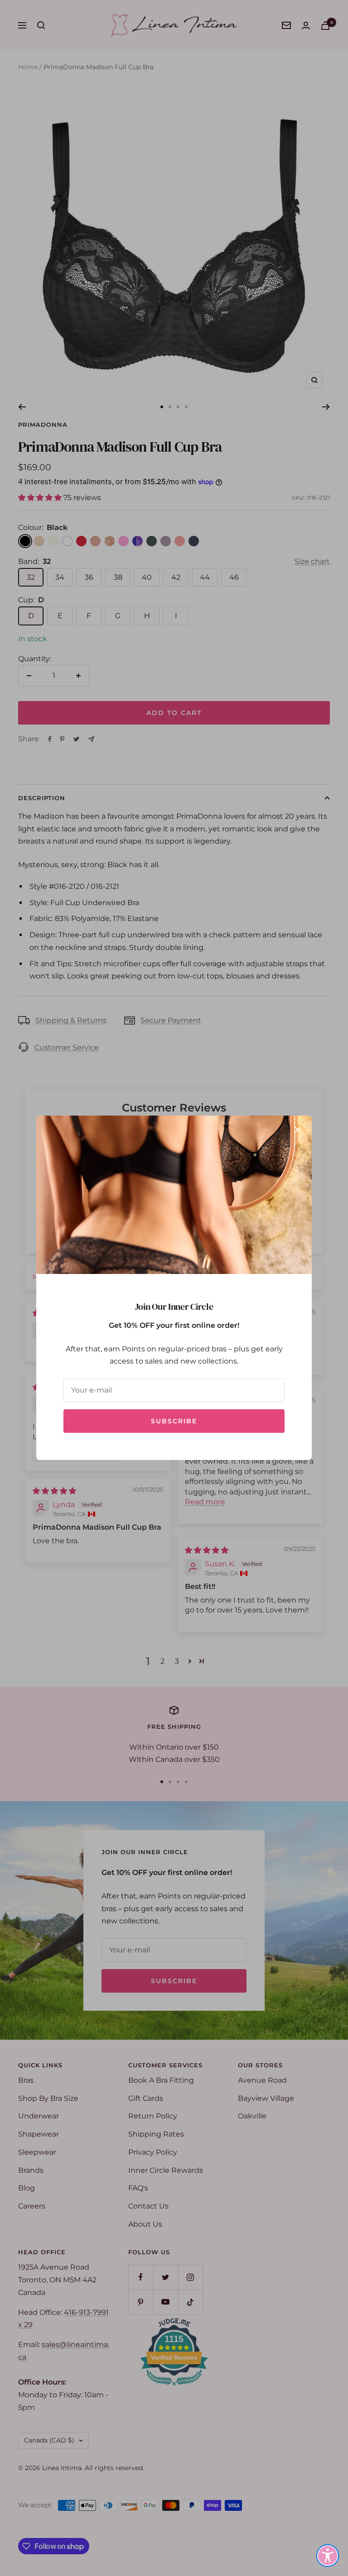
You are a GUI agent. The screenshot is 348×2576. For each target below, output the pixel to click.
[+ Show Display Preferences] (328, 2556)
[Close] (298, 1130)
